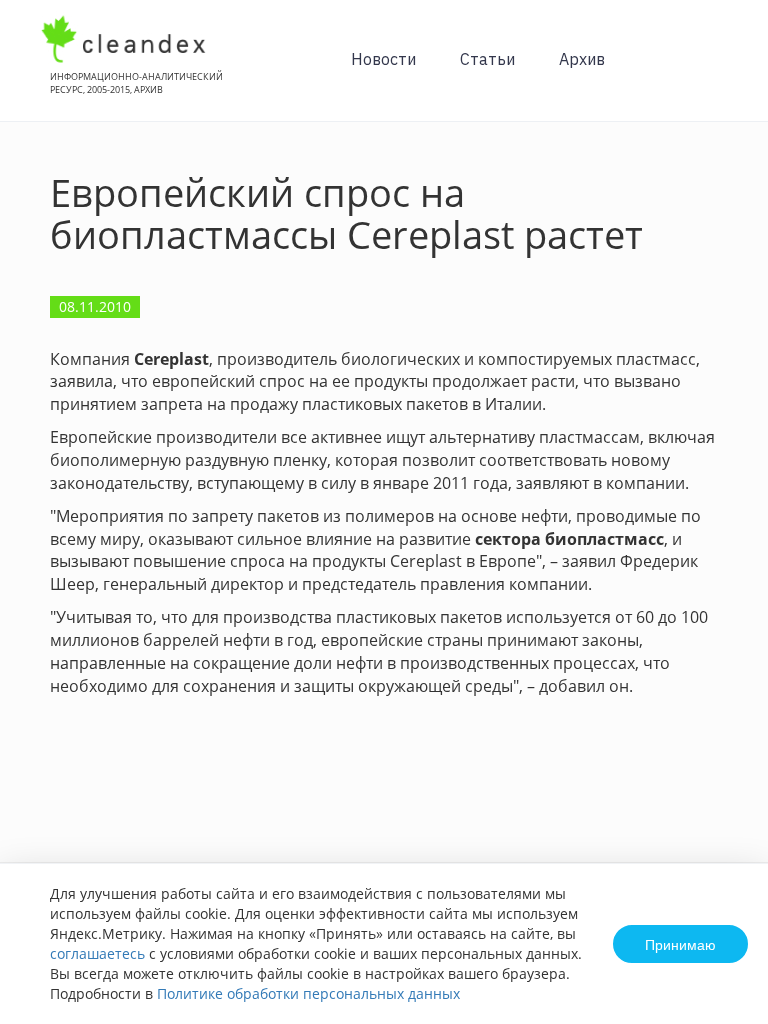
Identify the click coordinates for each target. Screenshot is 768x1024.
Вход (722, 71)
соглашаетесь (97, 953)
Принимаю (680, 944)
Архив (582, 59)
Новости (383, 59)
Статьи (487, 59)
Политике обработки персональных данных (308, 993)
